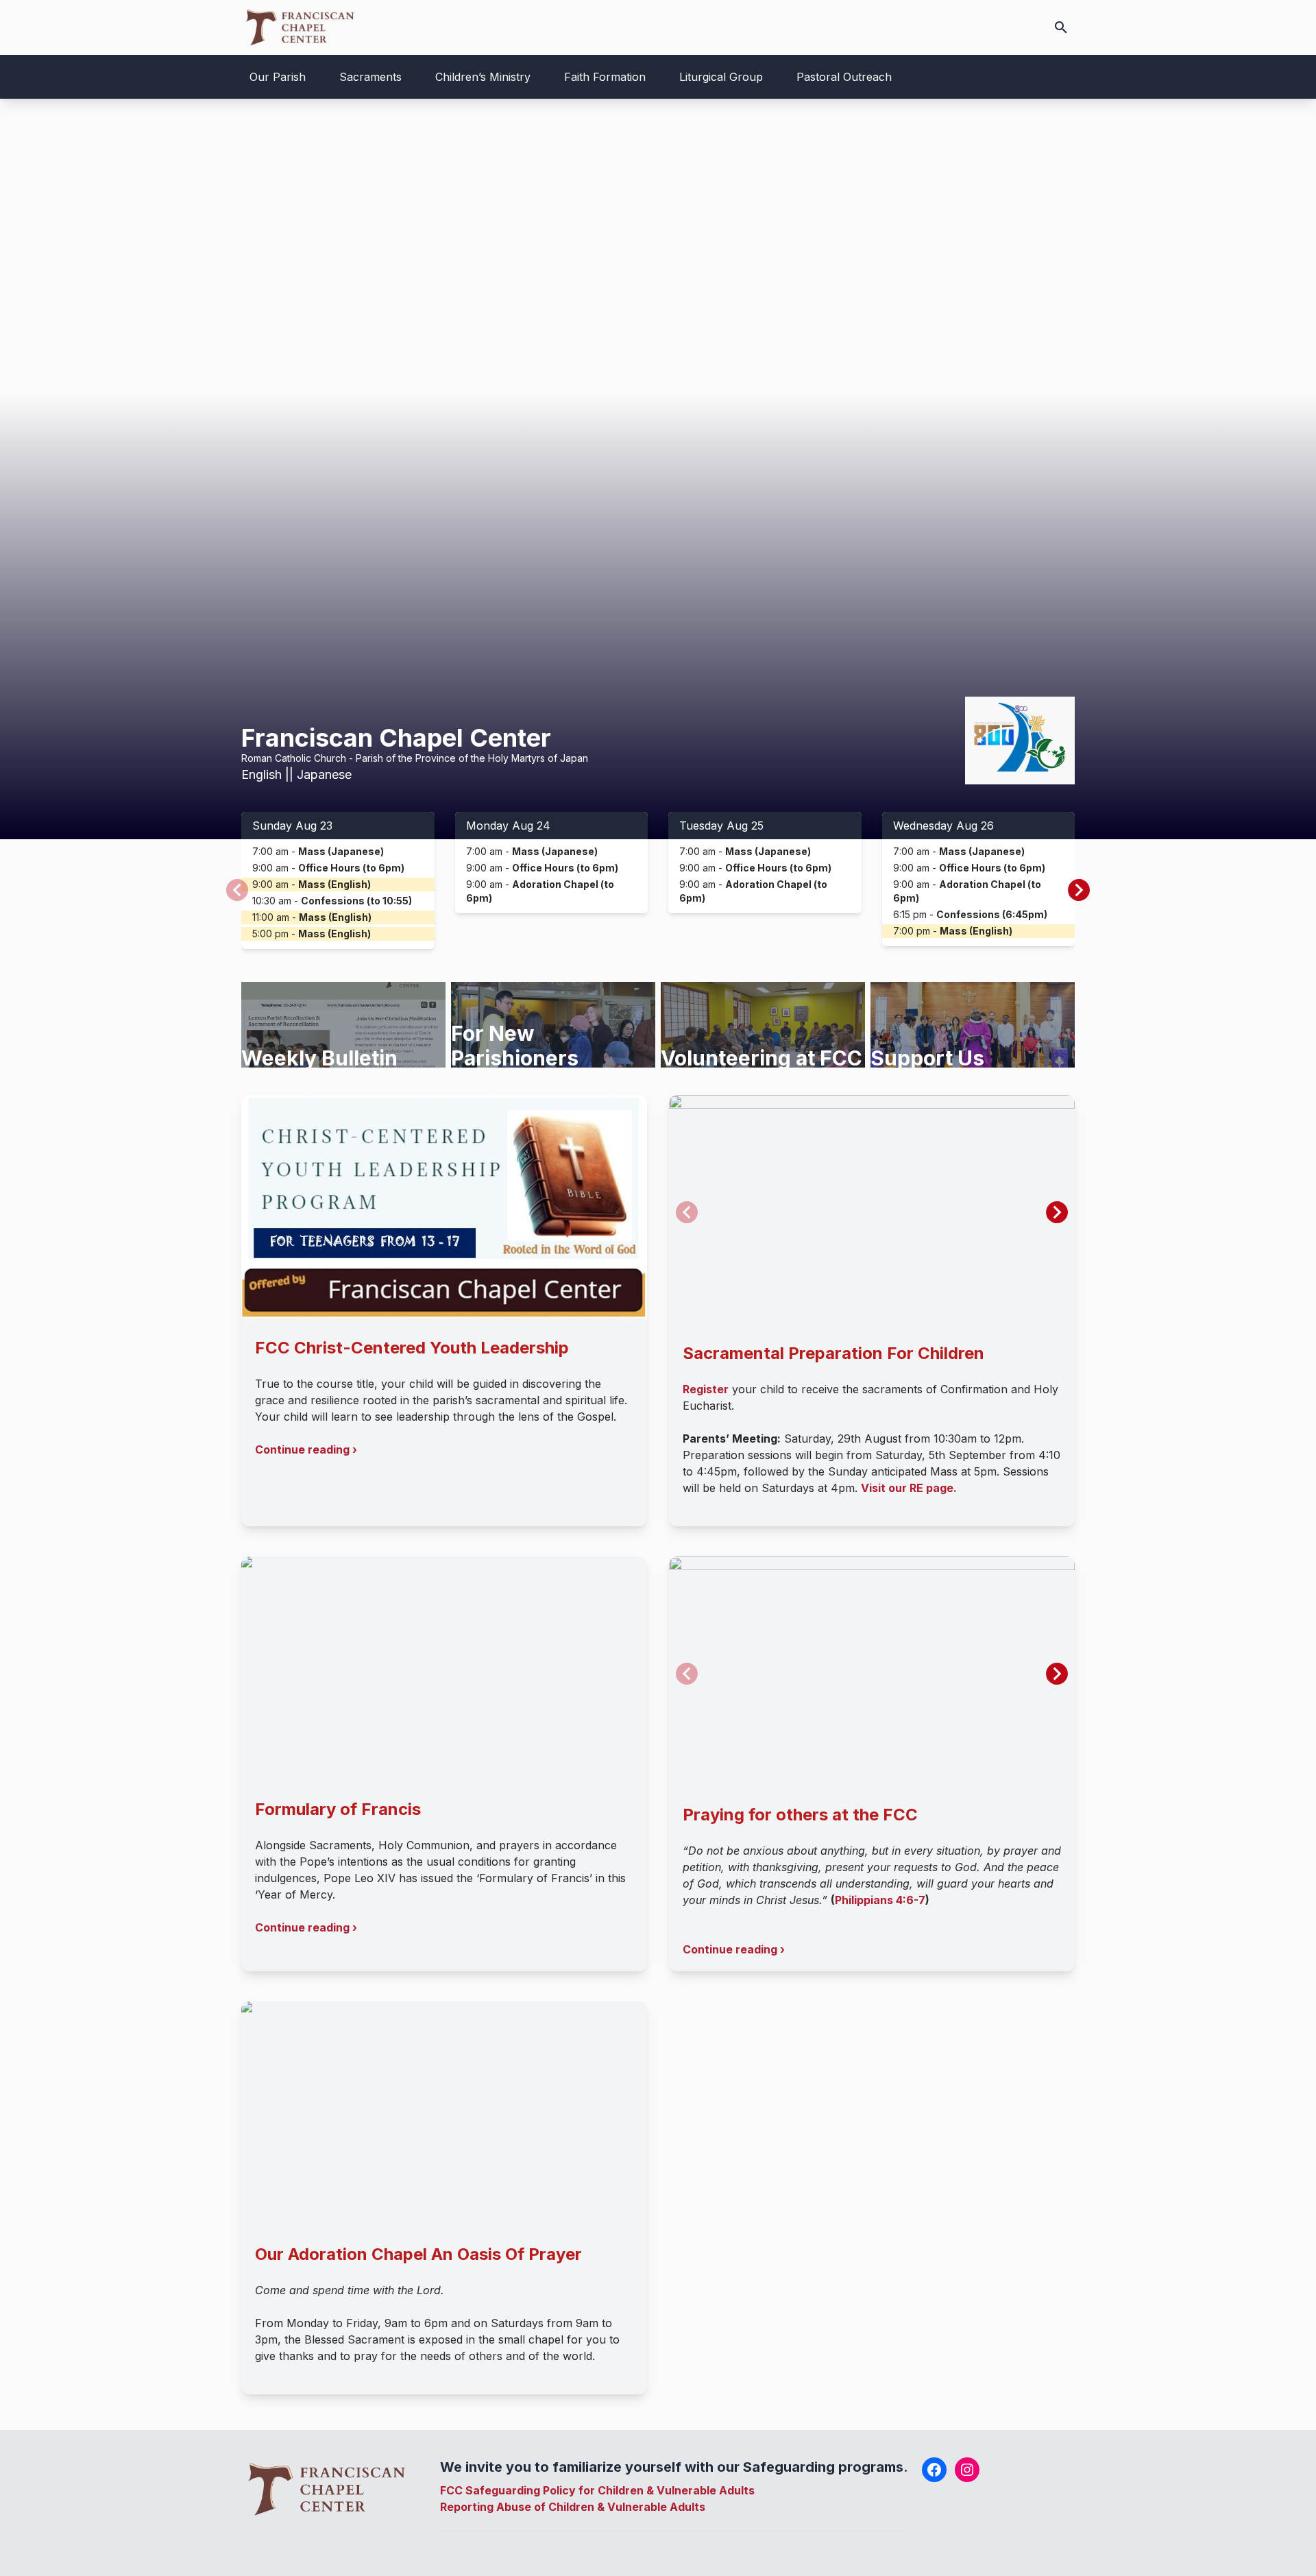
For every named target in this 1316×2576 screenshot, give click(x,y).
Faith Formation (605, 77)
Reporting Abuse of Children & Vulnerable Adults (573, 2507)
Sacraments (370, 77)
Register (706, 1389)
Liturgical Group (721, 77)
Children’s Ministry (483, 77)
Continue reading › (306, 1449)
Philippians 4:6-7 (880, 1900)
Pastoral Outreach (844, 77)
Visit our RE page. (909, 1488)
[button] (1079, 890)
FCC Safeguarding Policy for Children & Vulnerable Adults (597, 2490)
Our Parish (278, 77)
